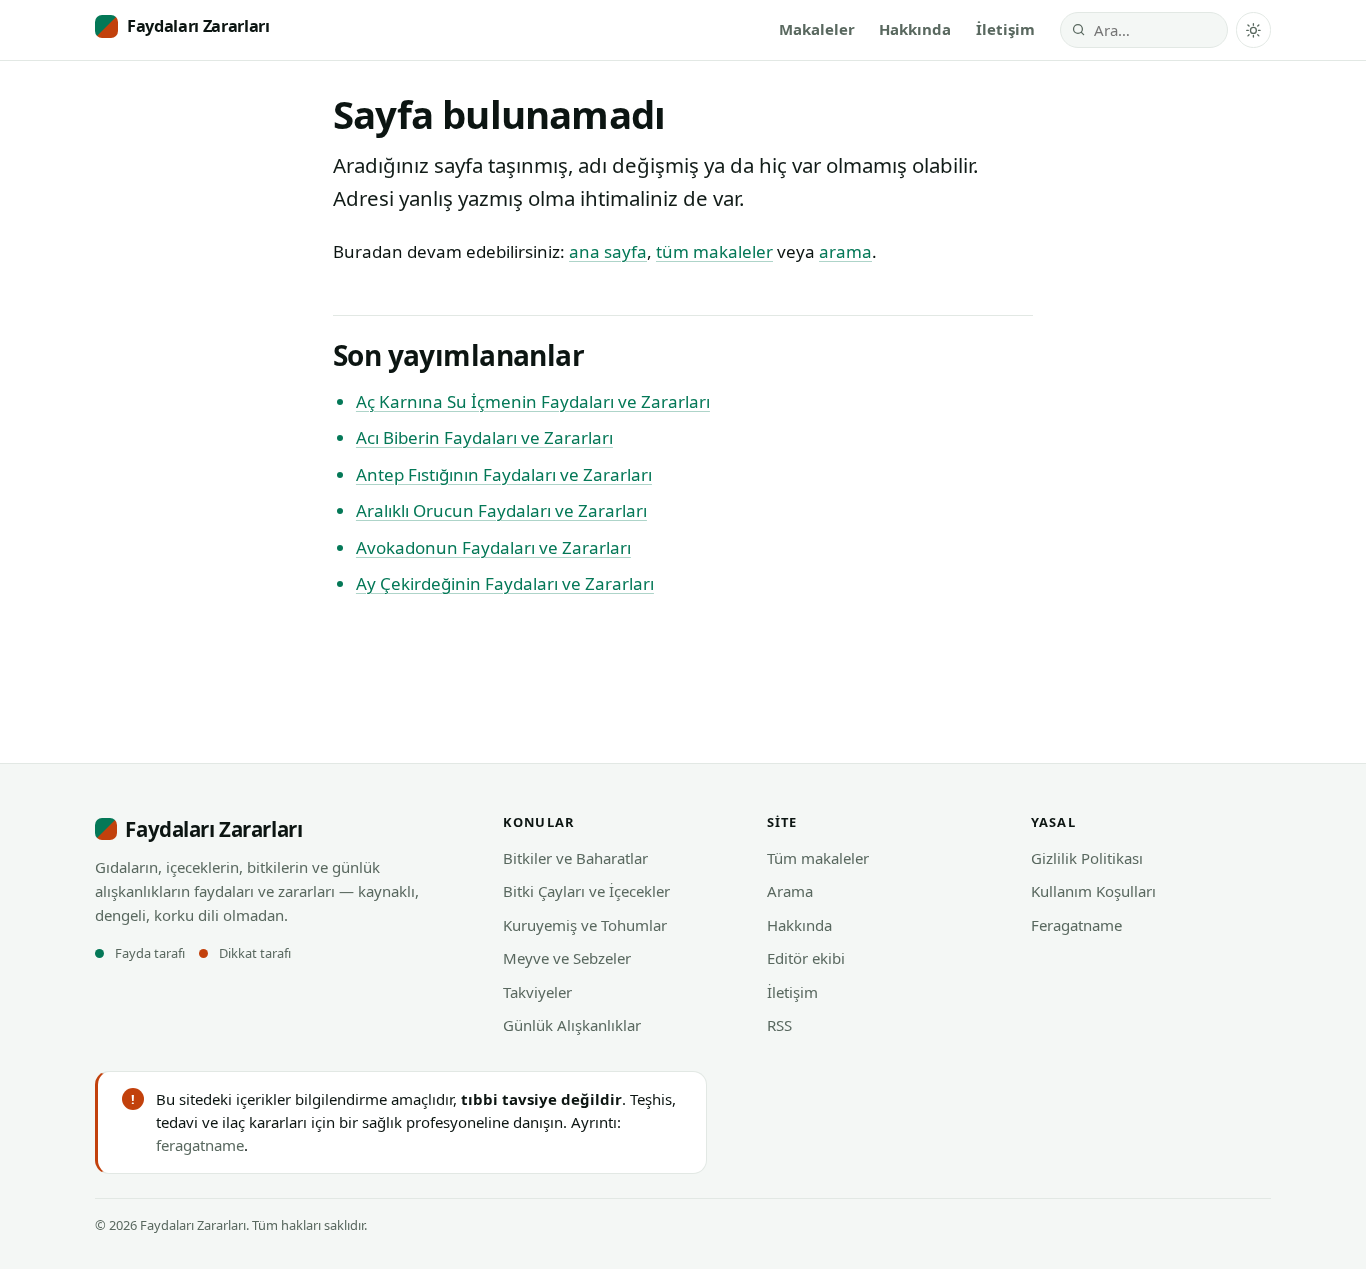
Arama (790, 891)
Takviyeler (537, 992)
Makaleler (817, 29)
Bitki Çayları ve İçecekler (586, 891)
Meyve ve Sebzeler (567, 958)
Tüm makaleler (818, 858)
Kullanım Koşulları (1093, 891)
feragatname (200, 1145)
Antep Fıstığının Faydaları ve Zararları (504, 474)
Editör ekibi (806, 958)
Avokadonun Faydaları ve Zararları (493, 547)
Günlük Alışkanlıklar (572, 1025)
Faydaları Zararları (198, 26)
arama (845, 251)
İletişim (1005, 29)
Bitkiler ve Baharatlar (575, 858)
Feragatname (1076, 925)
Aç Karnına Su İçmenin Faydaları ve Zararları (533, 401)
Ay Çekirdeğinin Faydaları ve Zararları (505, 583)
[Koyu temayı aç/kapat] (1253, 29)
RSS (779, 1025)
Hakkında (915, 29)
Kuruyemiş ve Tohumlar (585, 925)
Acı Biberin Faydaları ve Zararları (484, 437)
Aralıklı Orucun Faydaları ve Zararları (501, 510)
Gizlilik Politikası (1087, 858)
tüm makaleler (714, 251)
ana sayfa (608, 251)
